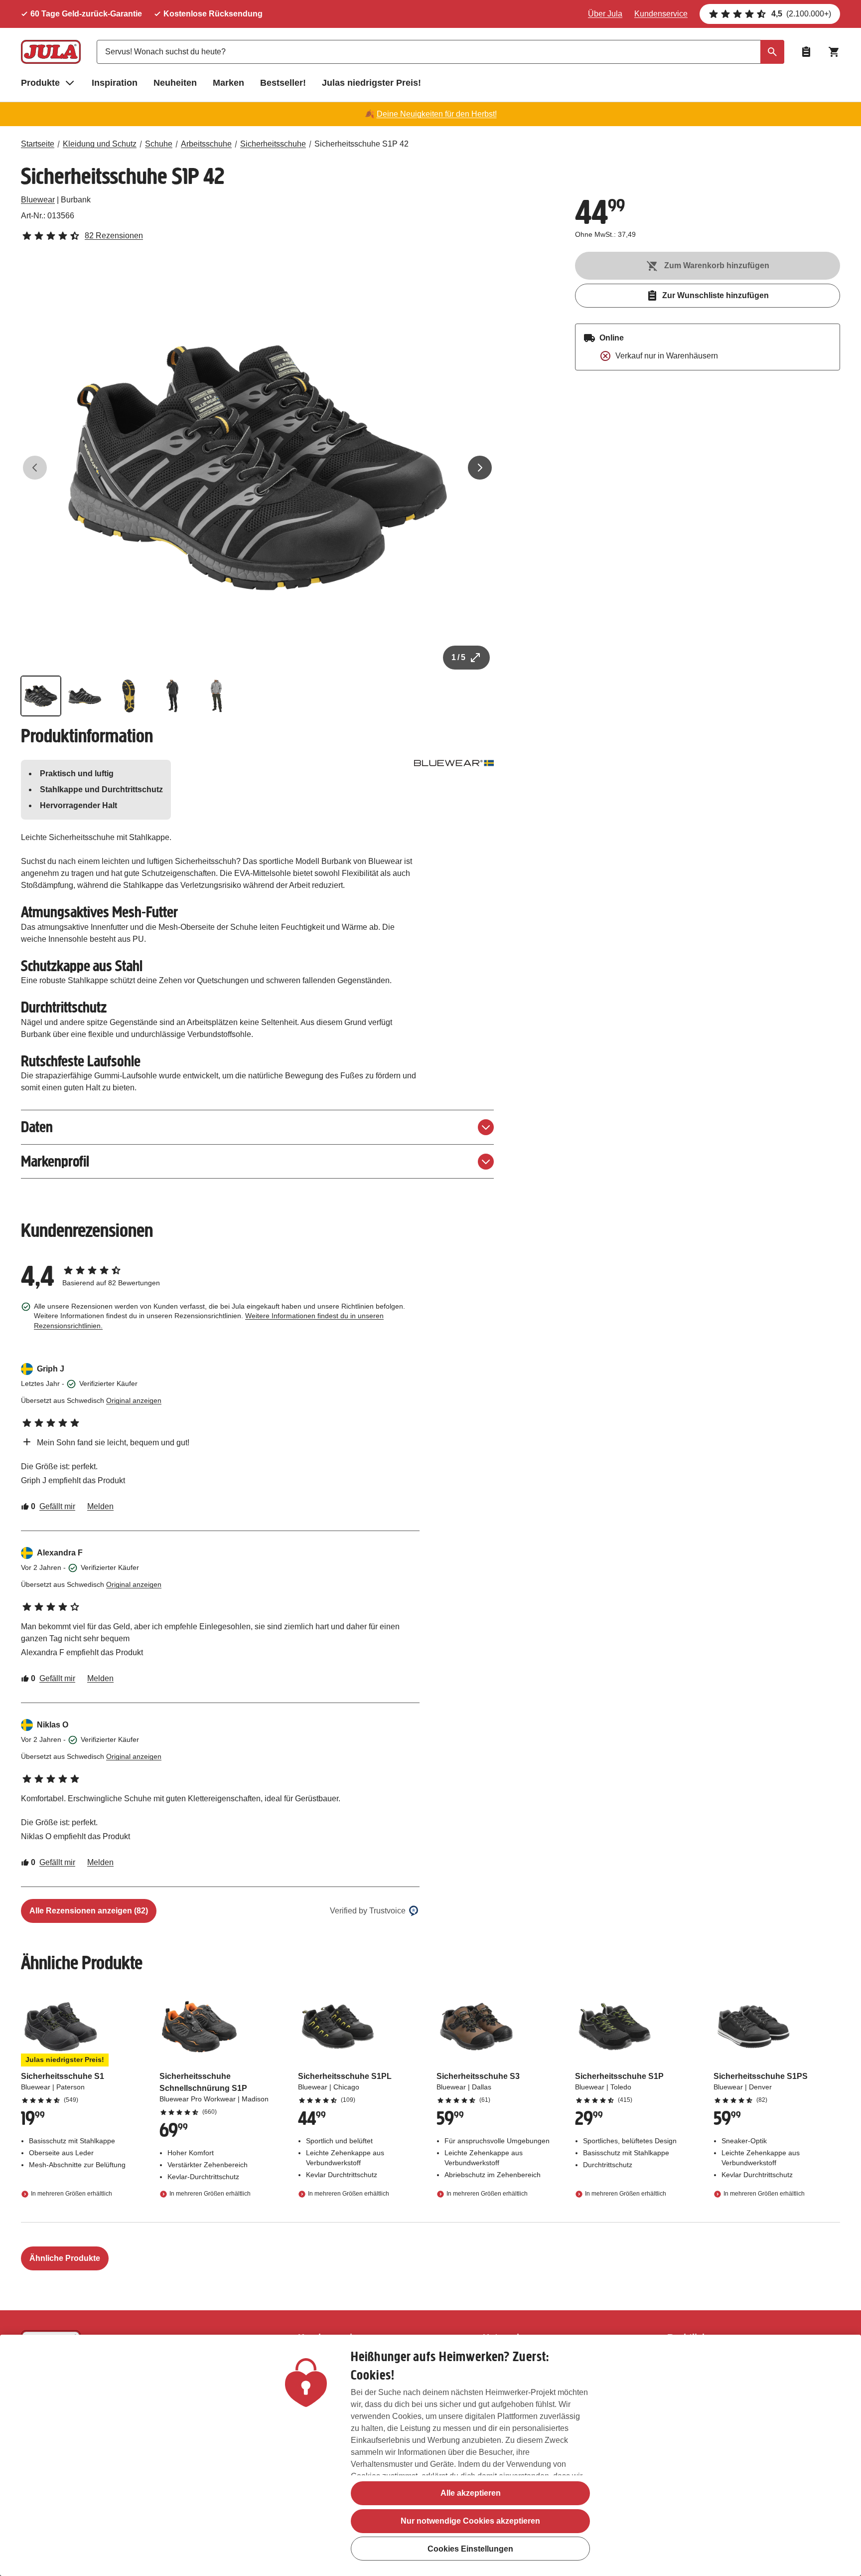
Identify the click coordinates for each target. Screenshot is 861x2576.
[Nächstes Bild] (480, 468)
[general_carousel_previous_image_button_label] (35, 468)
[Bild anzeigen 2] (85, 696)
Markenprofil (55, 1161)
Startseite (38, 144)
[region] (430, 2455)
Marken (228, 83)
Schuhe (159, 144)
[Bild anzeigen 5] (216, 696)
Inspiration (115, 83)
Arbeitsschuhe (206, 144)
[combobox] (440, 52)
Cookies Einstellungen (470, 2549)
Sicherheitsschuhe (273, 144)
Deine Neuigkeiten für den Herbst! (437, 114)
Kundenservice (661, 14)
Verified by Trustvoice (368, 1911)
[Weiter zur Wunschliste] (806, 52)
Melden (100, 1506)
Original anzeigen (134, 1400)
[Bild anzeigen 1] (41, 696)
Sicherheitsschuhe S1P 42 (361, 144)
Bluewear (38, 200)
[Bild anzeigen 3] (129, 696)
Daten (37, 1127)
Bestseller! (283, 83)
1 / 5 (458, 657)
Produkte (40, 83)
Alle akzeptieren (471, 2493)
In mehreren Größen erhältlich (72, 2194)
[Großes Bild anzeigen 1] (258, 468)
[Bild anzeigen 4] (172, 696)
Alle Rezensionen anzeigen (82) (89, 1911)
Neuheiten (175, 83)
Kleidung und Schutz (100, 144)
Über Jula (605, 14)
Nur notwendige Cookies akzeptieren (470, 2521)
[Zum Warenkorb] (834, 52)
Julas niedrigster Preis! (371, 83)
